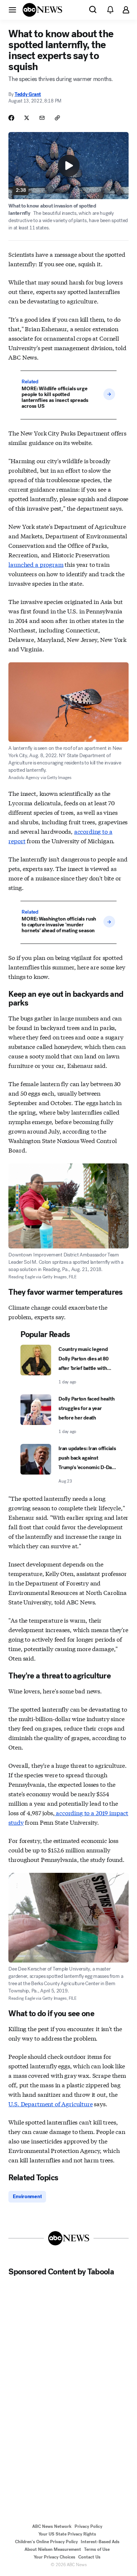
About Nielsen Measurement (53, 2549)
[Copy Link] (57, 118)
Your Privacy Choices (54, 2557)
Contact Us (89, 2557)
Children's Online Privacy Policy (46, 2542)
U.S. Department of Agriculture (50, 2104)
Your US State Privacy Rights (67, 2534)
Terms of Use (97, 2549)
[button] (12, 9)
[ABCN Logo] (42, 10)
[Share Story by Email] (42, 118)
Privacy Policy (88, 2526)
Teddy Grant (28, 94)
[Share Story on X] (27, 118)
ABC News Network (52, 2526)
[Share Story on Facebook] (11, 118)
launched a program (36, 564)
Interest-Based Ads (100, 2542)
